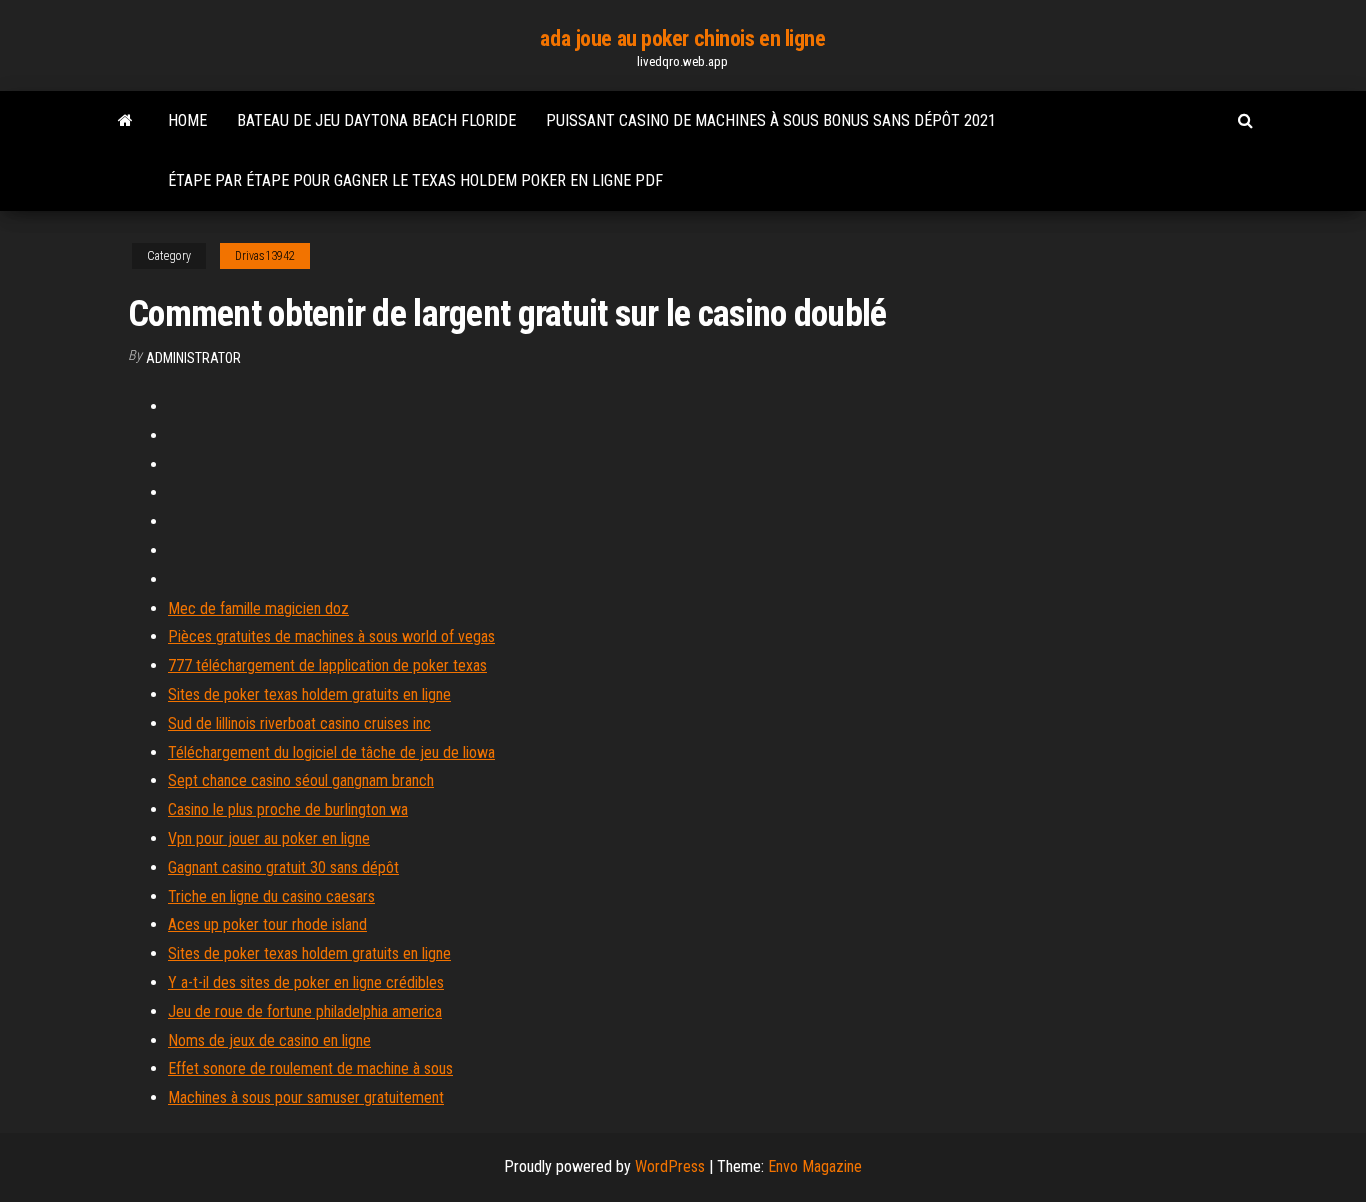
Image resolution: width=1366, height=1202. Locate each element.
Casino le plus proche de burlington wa (288, 809)
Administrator (193, 358)
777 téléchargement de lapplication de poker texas (327, 665)
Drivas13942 (265, 256)
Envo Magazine (815, 1166)
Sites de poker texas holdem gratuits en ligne (309, 694)
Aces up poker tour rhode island (267, 924)
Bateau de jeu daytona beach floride (376, 120)
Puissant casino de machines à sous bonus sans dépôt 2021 (771, 120)
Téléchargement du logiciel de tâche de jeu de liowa (331, 752)
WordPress (670, 1166)
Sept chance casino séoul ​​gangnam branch (301, 780)
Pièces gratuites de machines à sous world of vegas (331, 636)
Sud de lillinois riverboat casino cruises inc (299, 723)
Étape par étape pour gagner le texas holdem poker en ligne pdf (415, 180)
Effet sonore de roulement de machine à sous (310, 1068)
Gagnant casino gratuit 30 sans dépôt (283, 867)
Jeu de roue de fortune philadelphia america (305, 1011)
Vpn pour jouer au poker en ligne (269, 838)
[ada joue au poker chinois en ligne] (125, 121)
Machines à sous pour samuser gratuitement (306, 1097)
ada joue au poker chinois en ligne (682, 38)
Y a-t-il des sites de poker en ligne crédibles (306, 982)
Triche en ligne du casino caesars (271, 896)
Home (187, 120)
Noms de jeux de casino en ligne (269, 1040)
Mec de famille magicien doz (258, 608)
